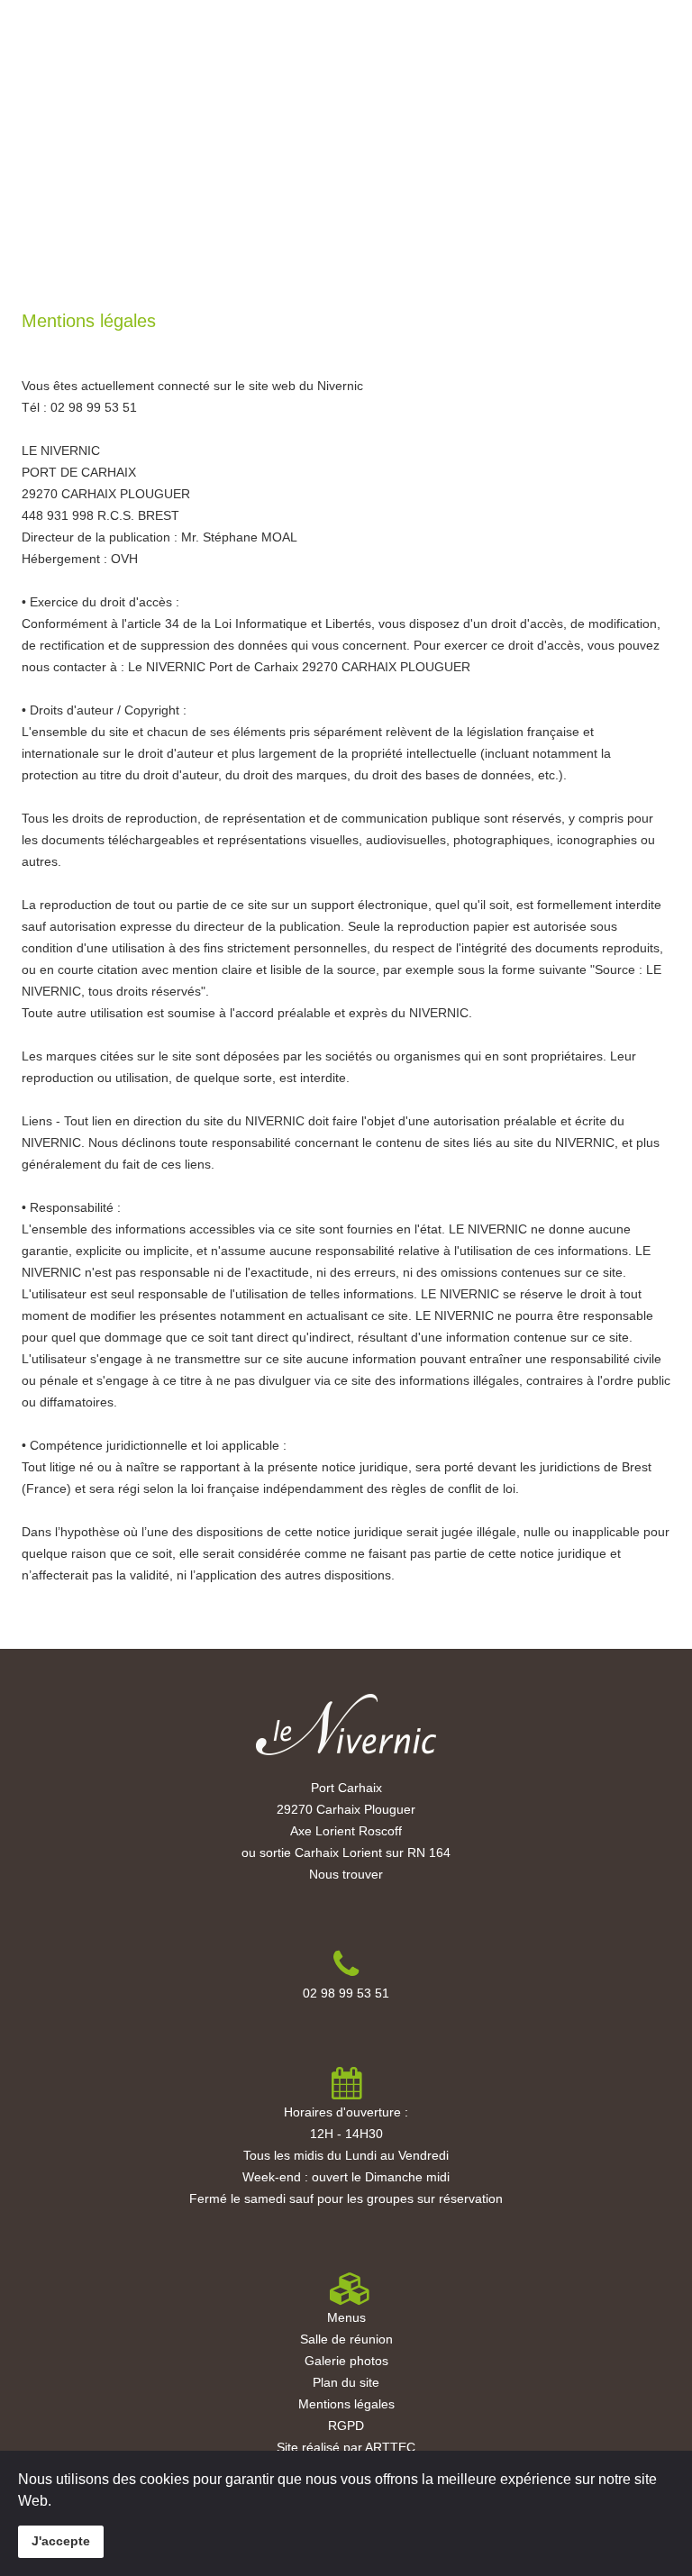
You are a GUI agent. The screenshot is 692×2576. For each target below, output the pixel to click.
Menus (122, 55)
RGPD (346, 2426)
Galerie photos (346, 2361)
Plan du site (346, 2382)
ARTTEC (390, 2447)
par (352, 2447)
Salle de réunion (346, 2339)
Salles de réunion (208, 55)
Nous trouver (346, 1874)
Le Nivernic (56, 55)
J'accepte (61, 2541)
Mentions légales (346, 2404)
